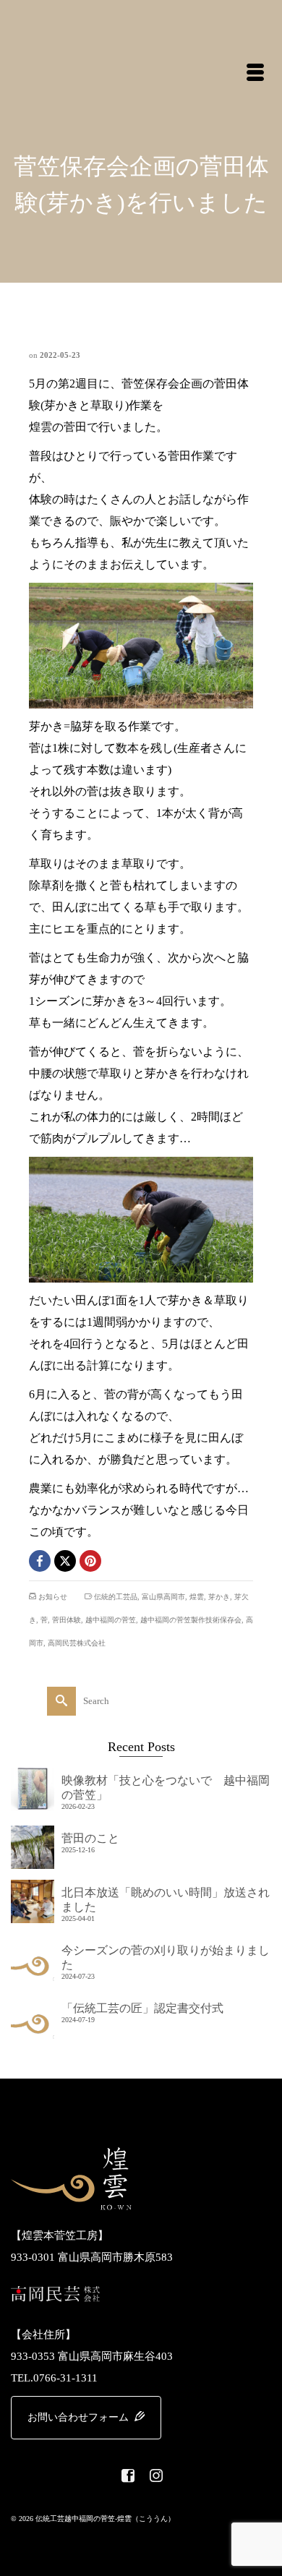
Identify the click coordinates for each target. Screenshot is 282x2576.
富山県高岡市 (163, 1597)
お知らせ (53, 1597)
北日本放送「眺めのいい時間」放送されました (166, 1900)
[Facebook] (40, 1561)
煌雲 (197, 1597)
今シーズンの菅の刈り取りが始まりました (166, 1957)
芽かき (219, 1597)
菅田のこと (90, 1838)
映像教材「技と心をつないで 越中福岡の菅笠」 (166, 1788)
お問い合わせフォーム (80, 2417)
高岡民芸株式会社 (77, 1643)
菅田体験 (67, 1620)
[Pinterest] (90, 1561)
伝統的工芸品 (116, 1597)
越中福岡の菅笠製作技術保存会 (191, 1620)
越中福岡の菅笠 (111, 1620)
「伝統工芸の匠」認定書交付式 (142, 2008)
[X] (65, 1561)
